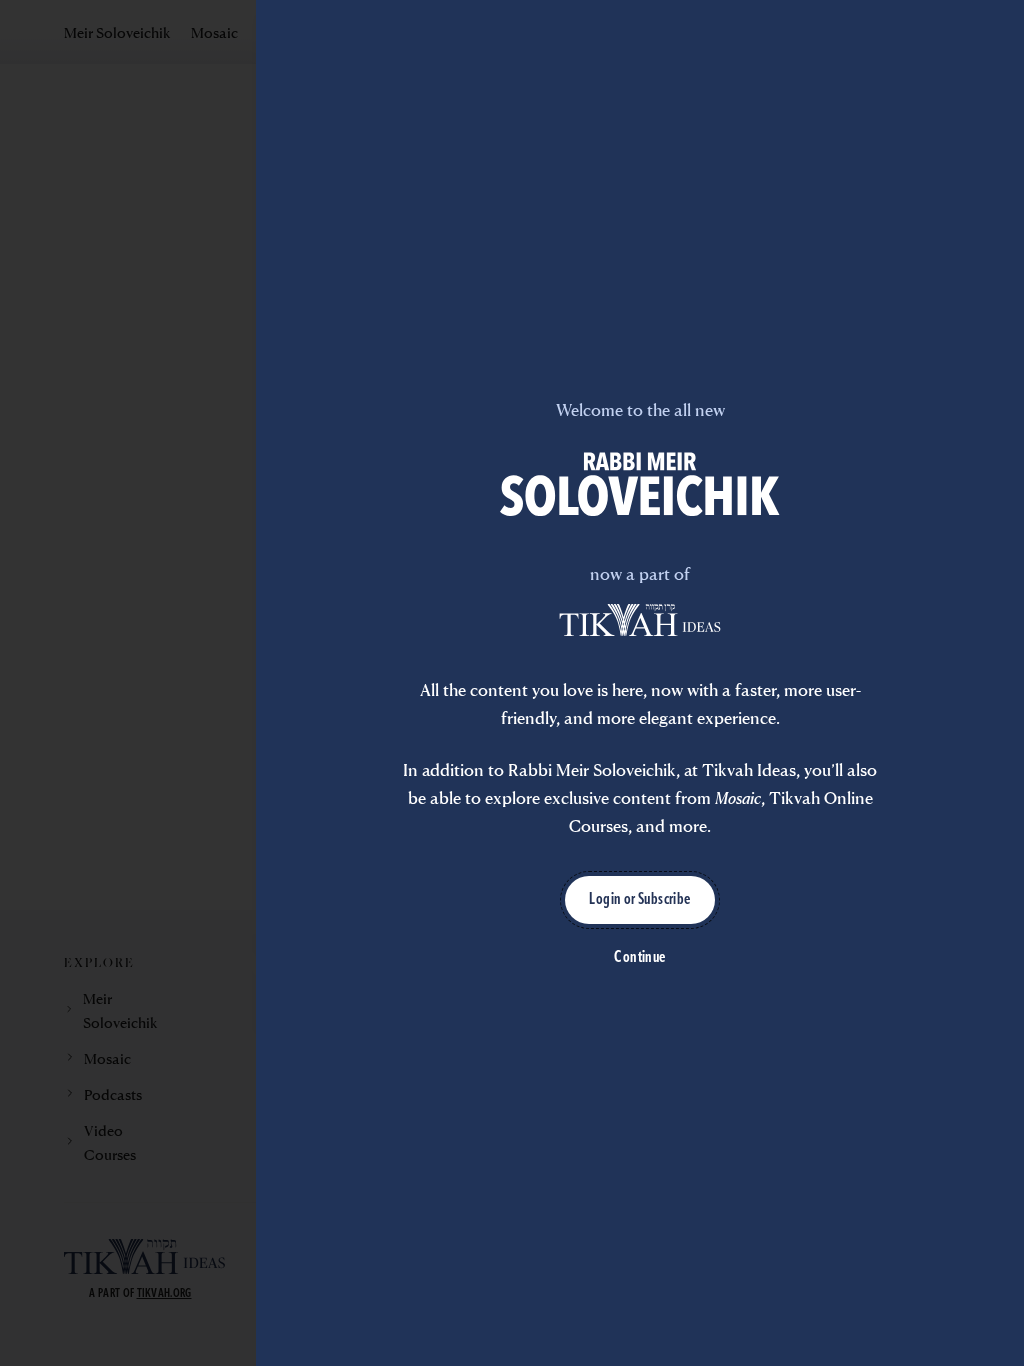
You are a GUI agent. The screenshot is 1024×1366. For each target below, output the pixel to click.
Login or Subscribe (639, 900)
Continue (639, 958)
